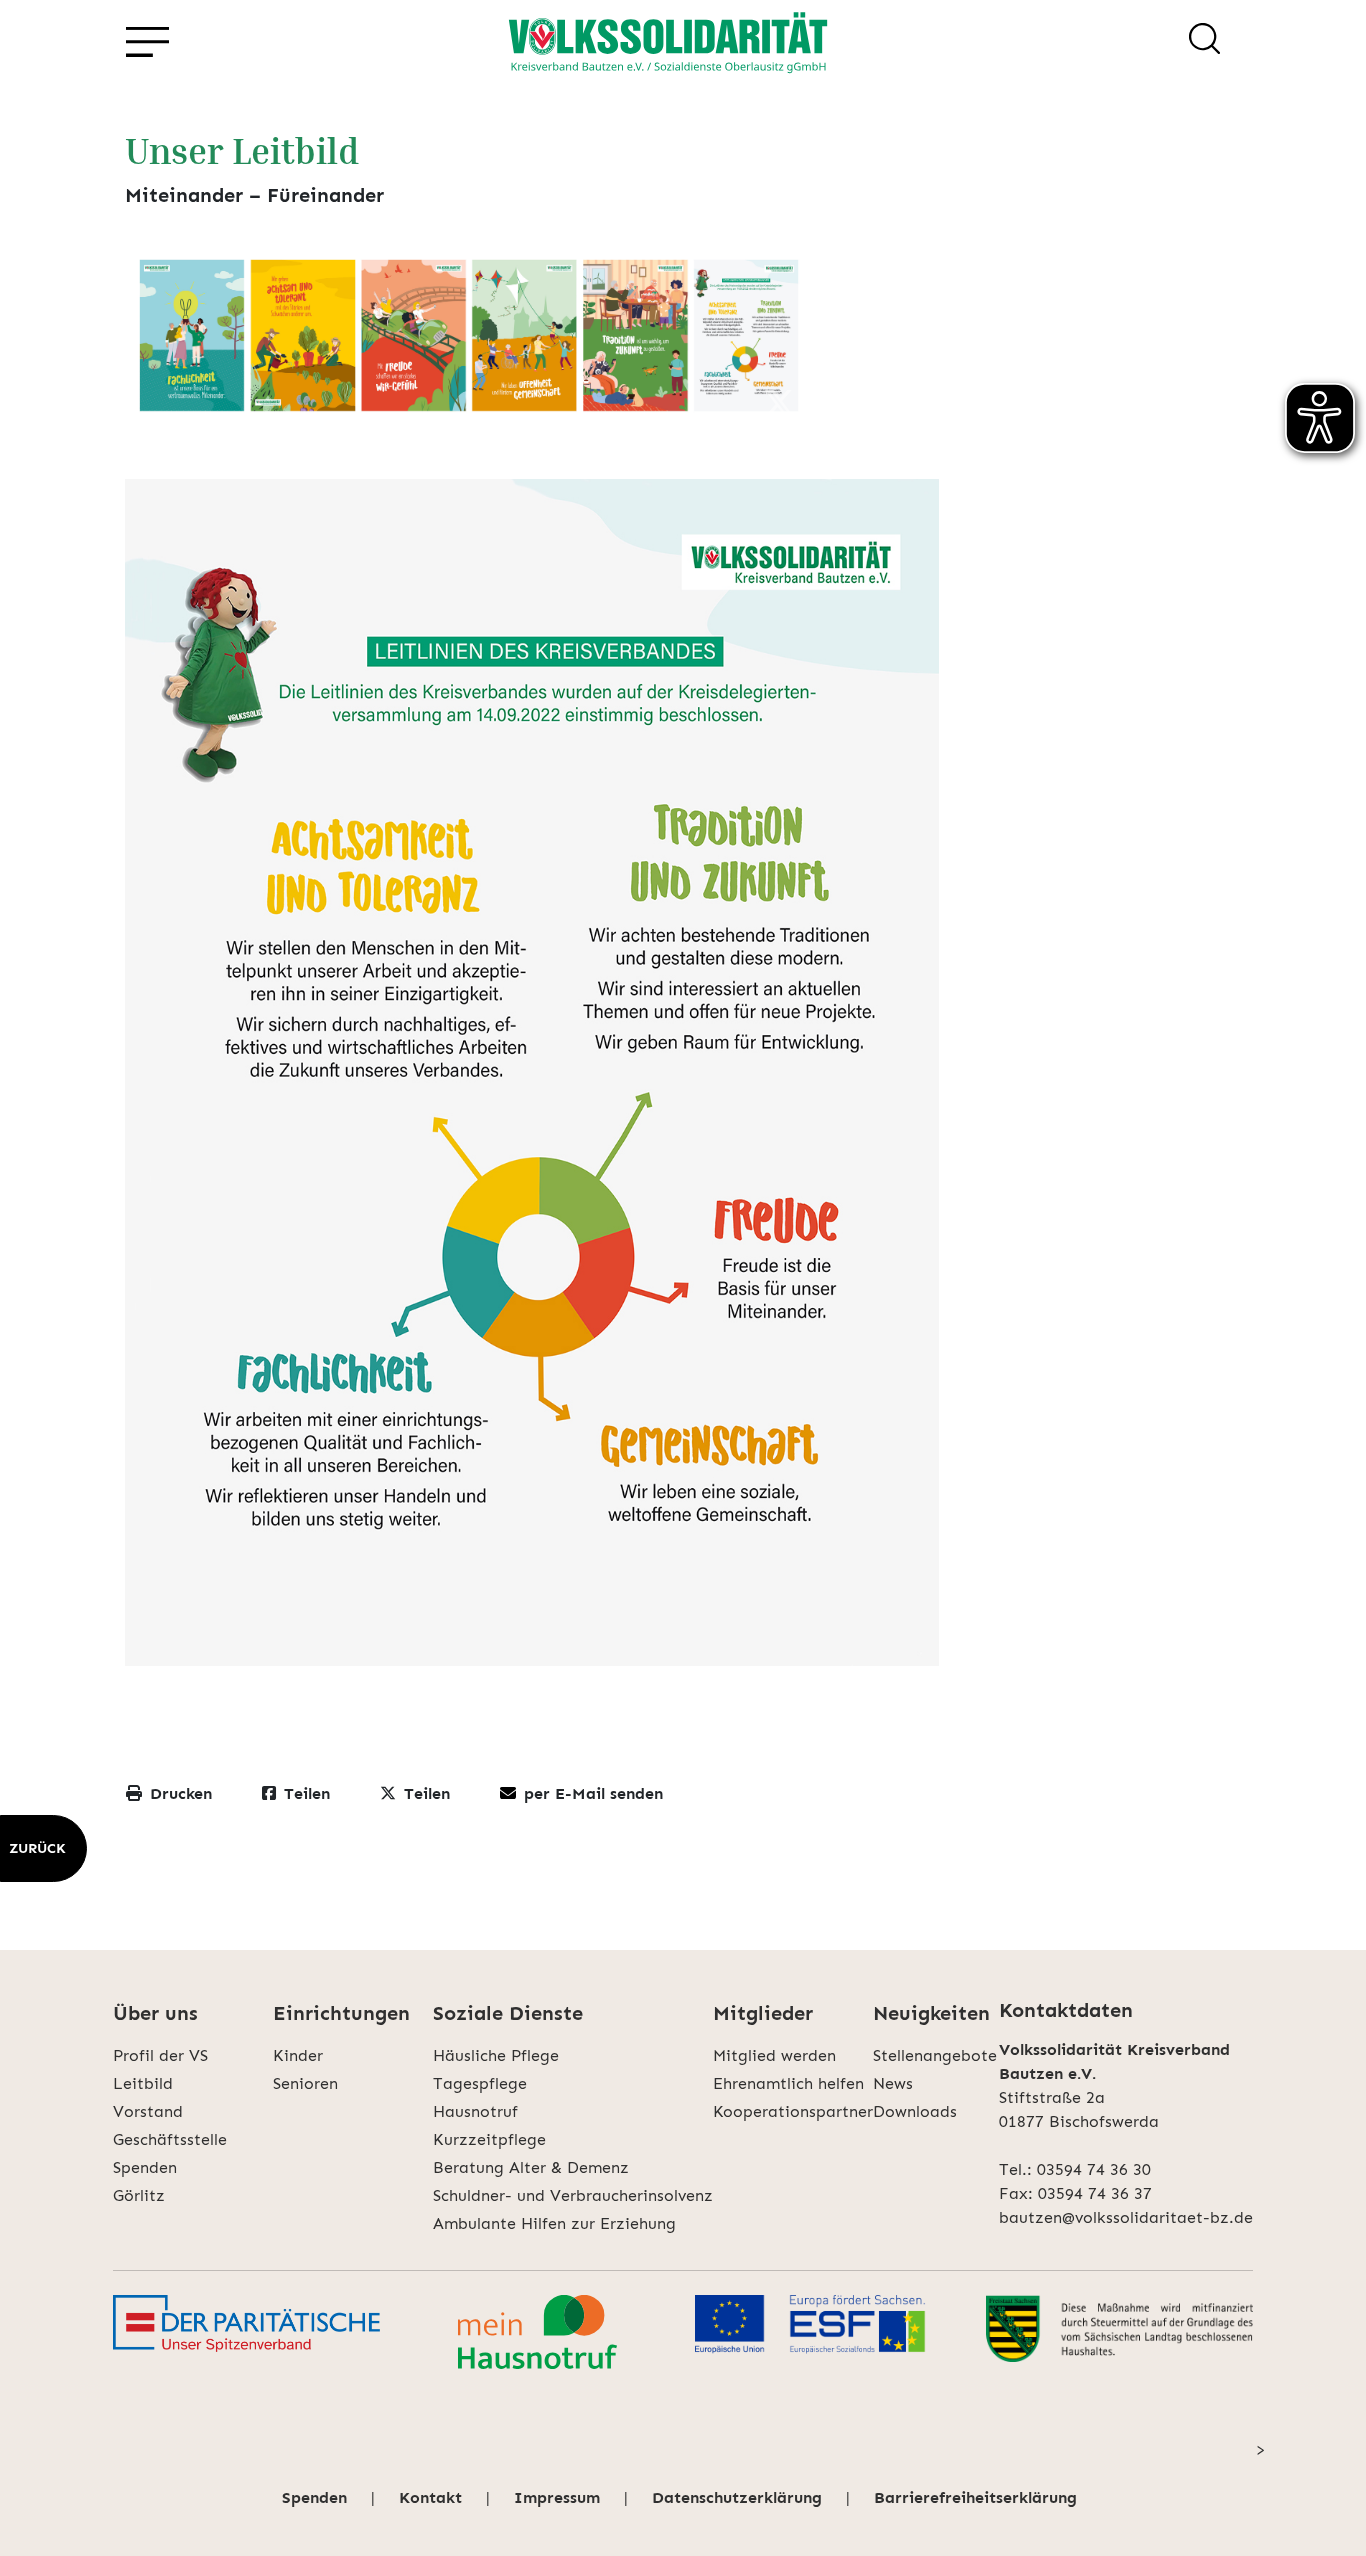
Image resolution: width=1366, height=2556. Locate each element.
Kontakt (430, 2497)
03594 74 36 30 (1094, 2169)
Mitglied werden (774, 2055)
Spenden (145, 2167)
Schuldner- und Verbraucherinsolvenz (573, 2195)
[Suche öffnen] (1204, 42)
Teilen (307, 1793)
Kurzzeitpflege (489, 2139)
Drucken (181, 1793)
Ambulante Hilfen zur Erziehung (554, 2223)
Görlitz (139, 2195)
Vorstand (148, 2111)
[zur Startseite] (668, 42)
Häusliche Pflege (496, 2055)
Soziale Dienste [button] (508, 2013)
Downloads (915, 2111)
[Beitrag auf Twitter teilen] (779, 404)
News (893, 2083)
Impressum (557, 2497)
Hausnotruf (475, 2111)
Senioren (305, 2083)
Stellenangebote (935, 2055)
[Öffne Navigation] (146, 42)
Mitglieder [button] (763, 2013)
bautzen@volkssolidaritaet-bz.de (1126, 2217)
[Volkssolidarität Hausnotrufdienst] (537, 2332)
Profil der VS (160, 2055)
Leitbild (143, 2083)
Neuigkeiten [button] (931, 2013)
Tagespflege (480, 2083)
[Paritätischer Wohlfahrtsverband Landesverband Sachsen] (246, 2332)
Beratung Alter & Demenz (531, 2167)
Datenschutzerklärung (737, 2497)
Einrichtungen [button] (341, 2013)
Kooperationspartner (793, 2111)
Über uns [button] (155, 2013)
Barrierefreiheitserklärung (975, 2497)
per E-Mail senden (593, 1793)
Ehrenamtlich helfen (788, 2083)
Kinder (298, 2055)
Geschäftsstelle (170, 2139)
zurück (37, 1848)
